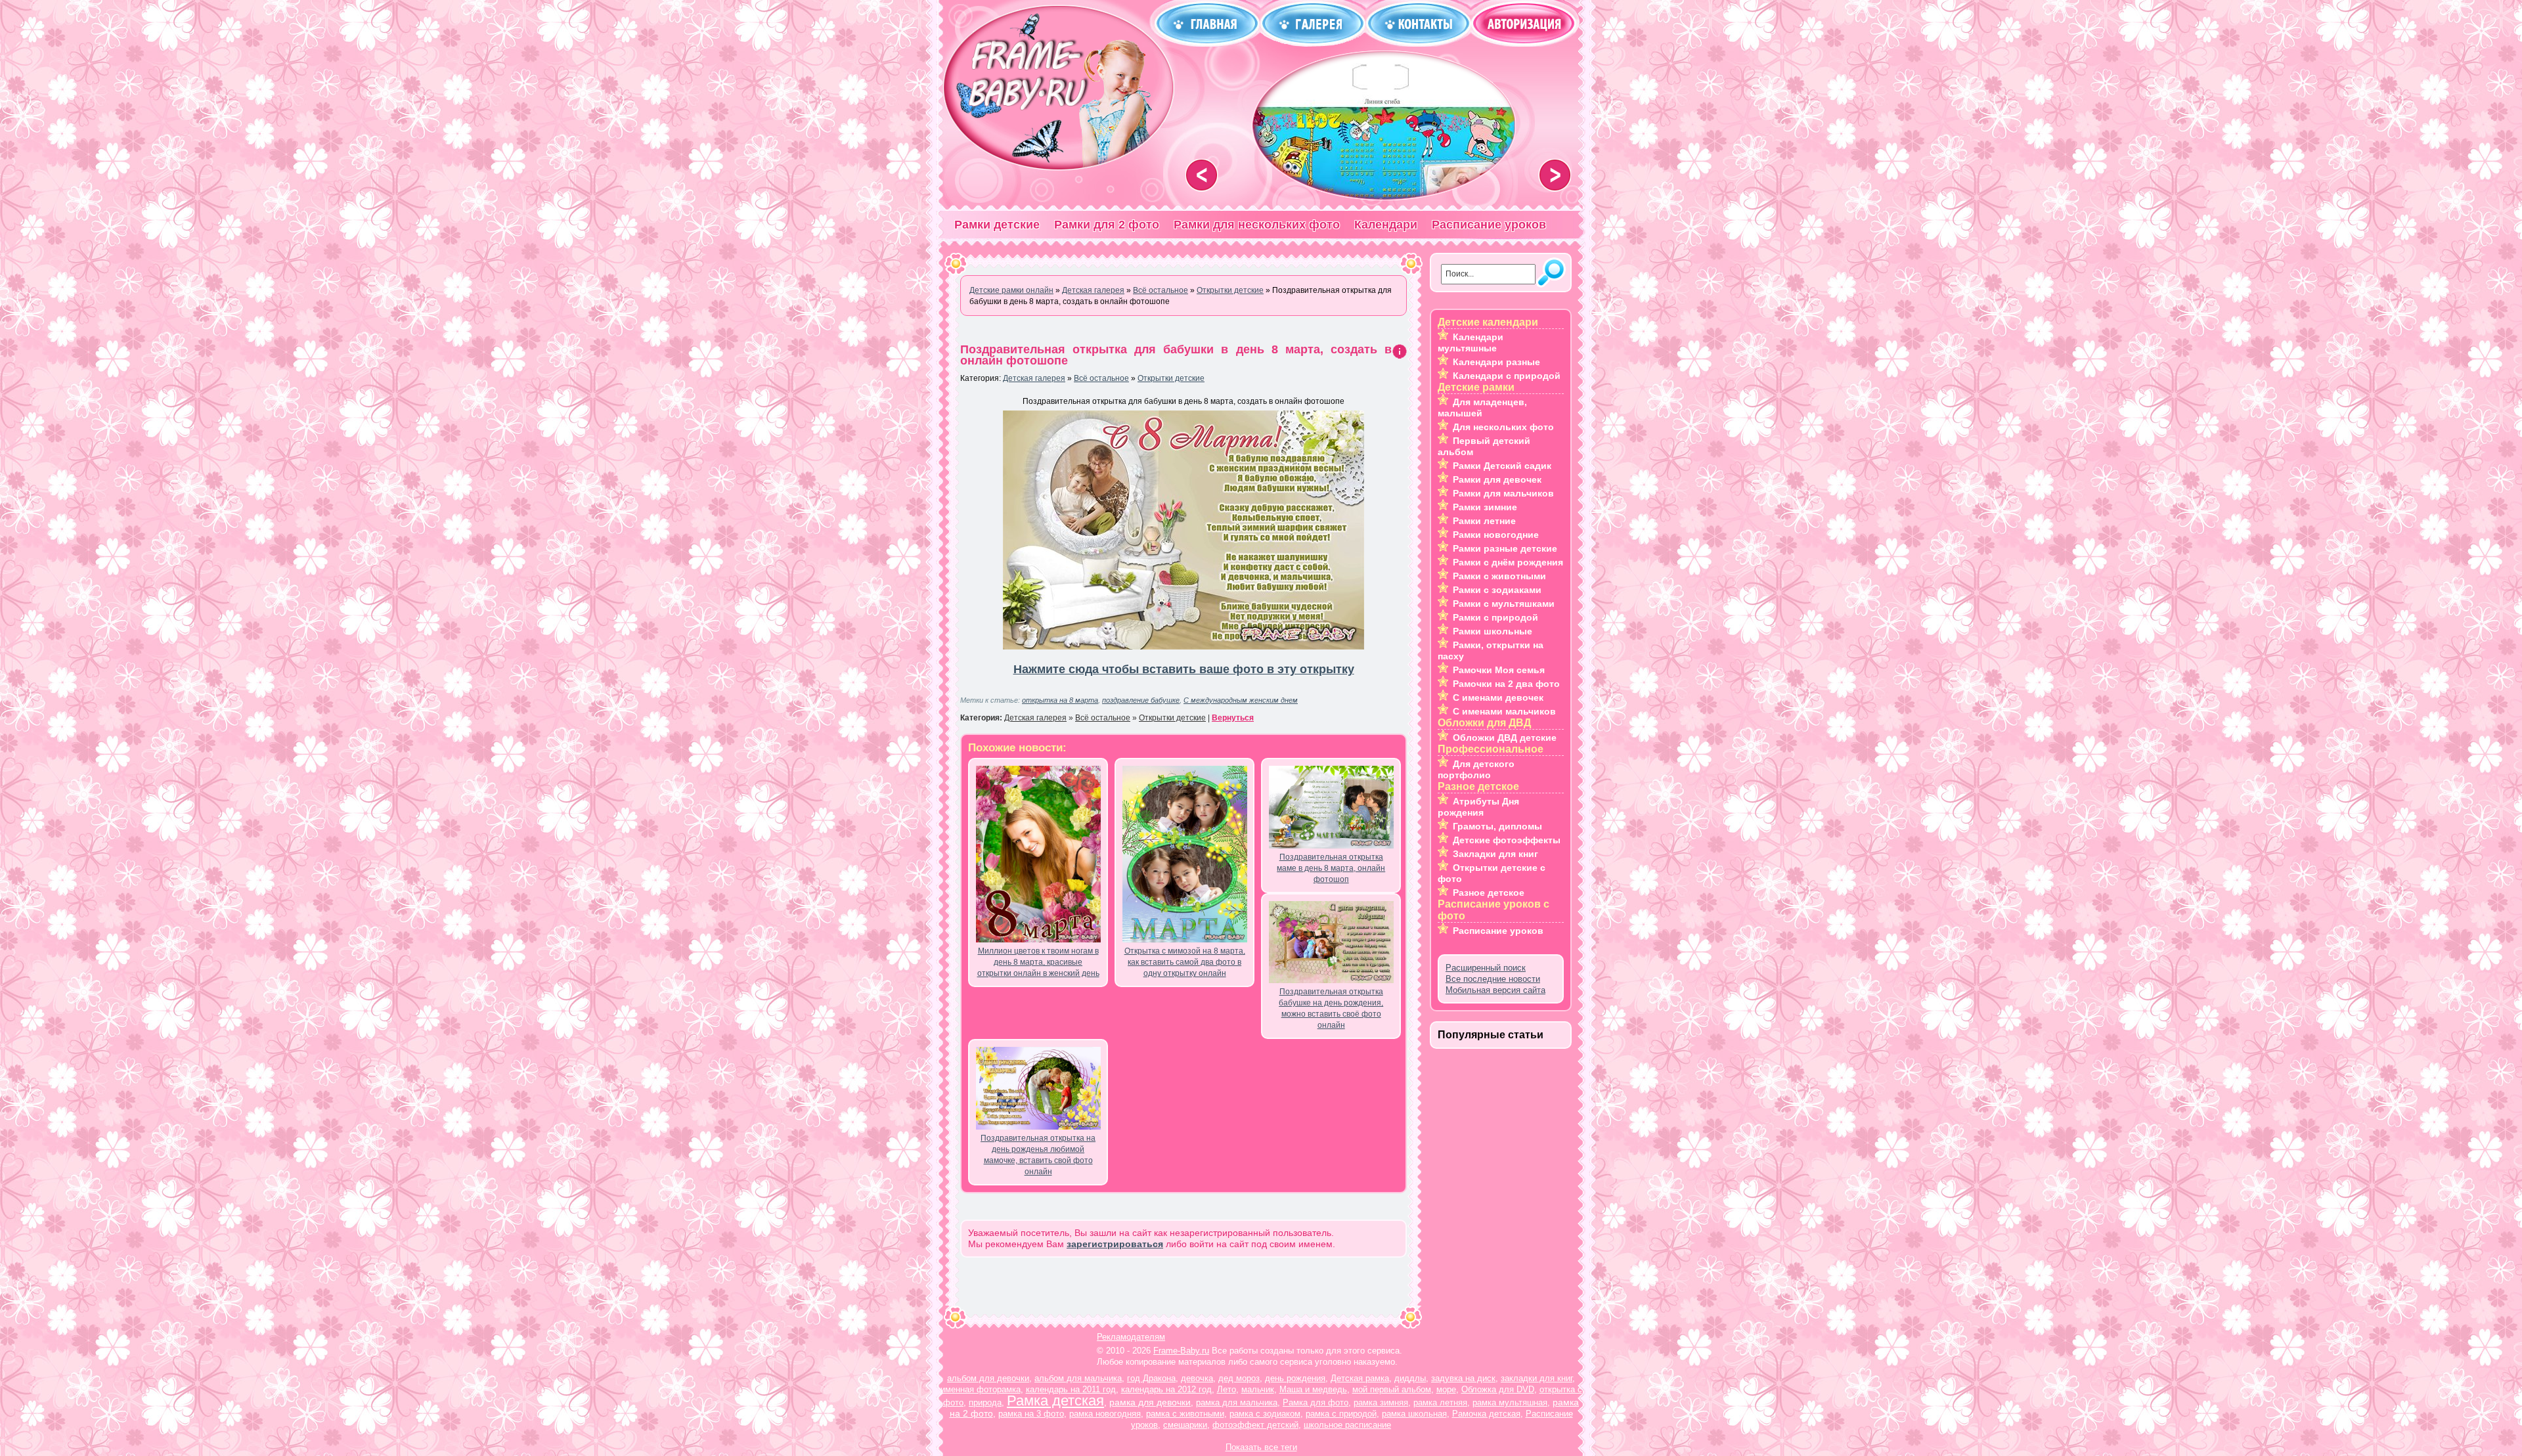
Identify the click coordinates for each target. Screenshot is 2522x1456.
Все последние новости (1493, 979)
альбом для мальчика (1078, 1378)
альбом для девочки (988, 1378)
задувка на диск (1463, 1378)
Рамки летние (1484, 521)
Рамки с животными (1499, 576)
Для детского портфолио (1476, 769)
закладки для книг (1537, 1378)
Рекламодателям (1131, 1337)
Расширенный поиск (1486, 968)
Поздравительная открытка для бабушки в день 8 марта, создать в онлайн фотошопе (1176, 355)
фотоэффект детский (1255, 1425)
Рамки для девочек (1497, 479)
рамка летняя (1440, 1402)
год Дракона (1151, 1378)
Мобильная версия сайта (1495, 990)
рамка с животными (1185, 1414)
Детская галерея (1034, 378)
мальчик (1258, 1389)
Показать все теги (1261, 1447)
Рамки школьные (1493, 631)
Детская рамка (1360, 1378)
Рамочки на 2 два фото (1506, 684)
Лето (1227, 1389)
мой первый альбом (1392, 1389)
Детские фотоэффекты (1507, 840)
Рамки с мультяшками (1504, 604)
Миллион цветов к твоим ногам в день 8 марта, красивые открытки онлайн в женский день (1038, 962)
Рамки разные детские (1505, 548)
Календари (1386, 225)
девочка (1197, 1378)
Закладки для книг (1495, 854)
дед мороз (1239, 1378)
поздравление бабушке (1141, 700)
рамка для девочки (1150, 1402)
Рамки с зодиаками (1497, 590)
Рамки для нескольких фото (1257, 225)
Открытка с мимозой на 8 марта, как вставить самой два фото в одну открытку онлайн (1185, 962)
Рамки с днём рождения (1508, 562)
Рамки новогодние (1496, 535)
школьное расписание (1347, 1425)
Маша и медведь (1313, 1389)
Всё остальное (1101, 378)
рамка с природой (1341, 1414)
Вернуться (1233, 718)
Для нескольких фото (1503, 427)
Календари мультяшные (1471, 342)
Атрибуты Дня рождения (1478, 807)
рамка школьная (1414, 1414)
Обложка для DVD (1498, 1389)
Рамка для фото (1316, 1402)
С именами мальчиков (1504, 711)
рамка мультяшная (1510, 1402)
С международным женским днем (1241, 700)
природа (985, 1402)
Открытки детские (1171, 378)
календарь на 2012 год (1166, 1389)
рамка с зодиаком (1265, 1414)
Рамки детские (997, 225)
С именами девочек (1498, 697)
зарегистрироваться (1115, 1244)
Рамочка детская (1486, 1414)
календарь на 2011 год (1071, 1389)
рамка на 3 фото (1031, 1414)
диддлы (1410, 1378)
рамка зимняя (1381, 1402)
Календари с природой (1507, 376)
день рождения (1295, 1378)
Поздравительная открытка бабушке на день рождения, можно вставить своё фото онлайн (1331, 1008)
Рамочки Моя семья (1499, 670)
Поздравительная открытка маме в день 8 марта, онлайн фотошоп (1331, 868)
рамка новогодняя (1105, 1414)
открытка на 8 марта (1060, 700)
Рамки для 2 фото (1107, 225)
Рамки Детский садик (1502, 466)
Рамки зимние (1485, 507)
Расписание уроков (1489, 225)
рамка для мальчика (1237, 1402)
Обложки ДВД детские (1505, 738)
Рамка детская (1055, 1401)
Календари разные (1496, 362)
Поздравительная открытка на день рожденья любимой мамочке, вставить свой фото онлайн (1038, 1155)
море (1446, 1389)
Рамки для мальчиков (1503, 493)
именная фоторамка (981, 1389)
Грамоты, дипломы (1497, 826)
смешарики (1185, 1425)
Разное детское (1489, 893)
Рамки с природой (1495, 617)
